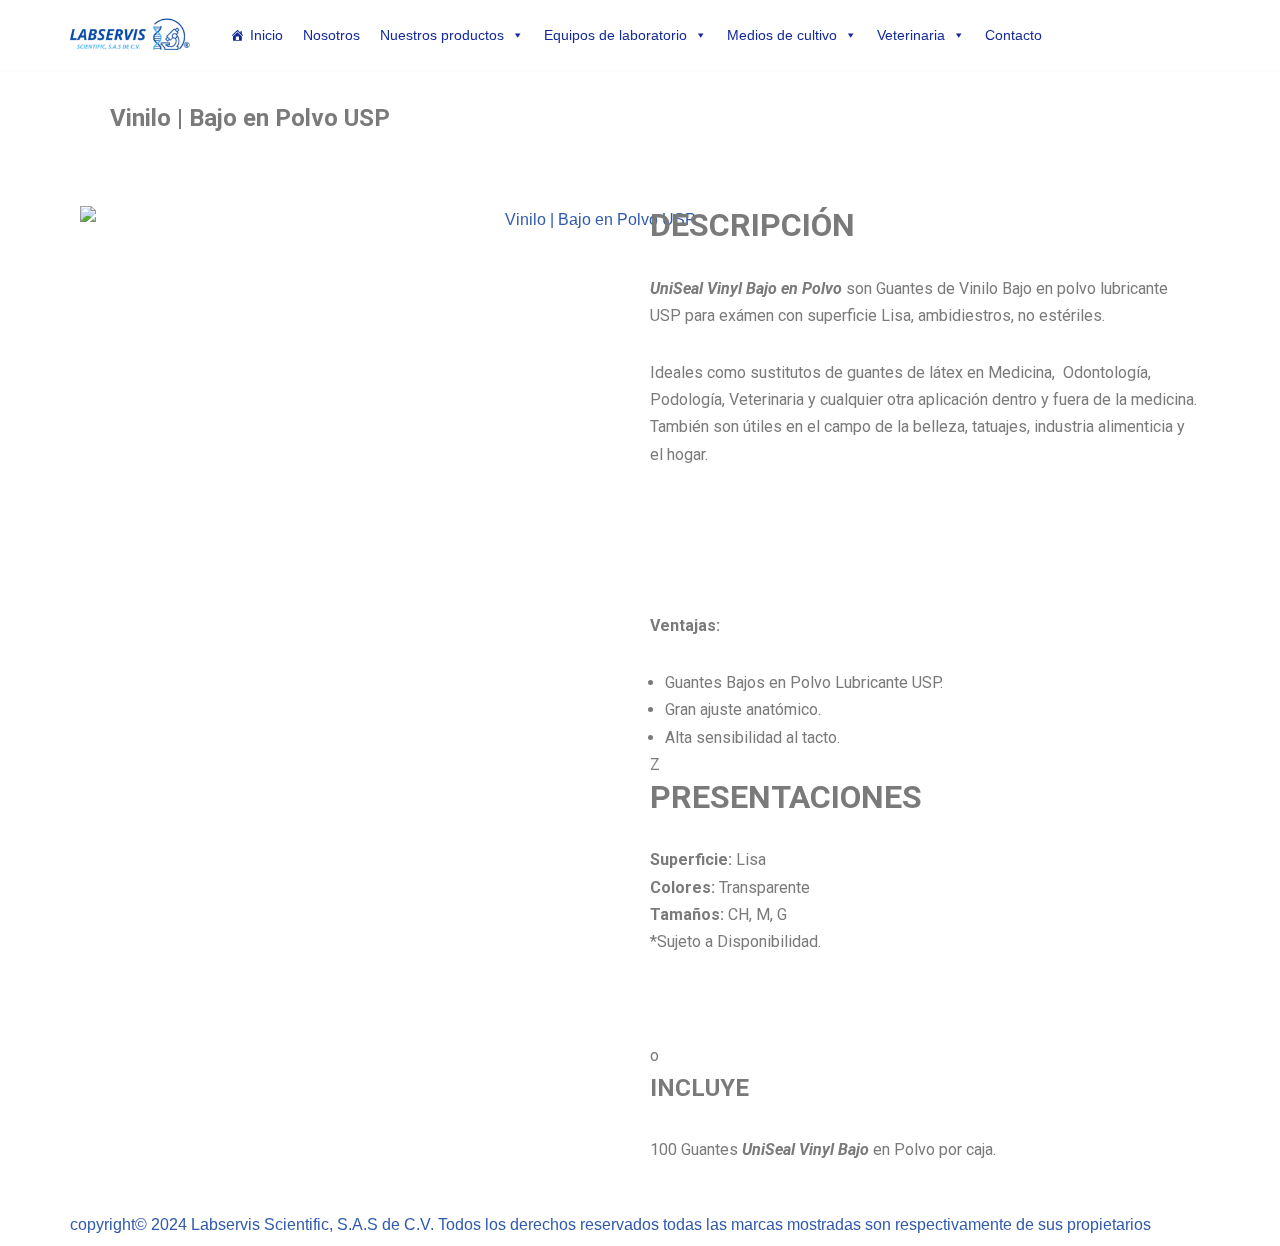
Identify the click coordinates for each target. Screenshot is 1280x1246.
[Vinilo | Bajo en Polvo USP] (592, 468)
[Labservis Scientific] (130, 35)
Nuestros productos (442, 35)
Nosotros (331, 35)
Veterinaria (911, 35)
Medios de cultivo (782, 35)
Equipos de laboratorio (615, 35)
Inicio (266, 35)
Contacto (1013, 35)
